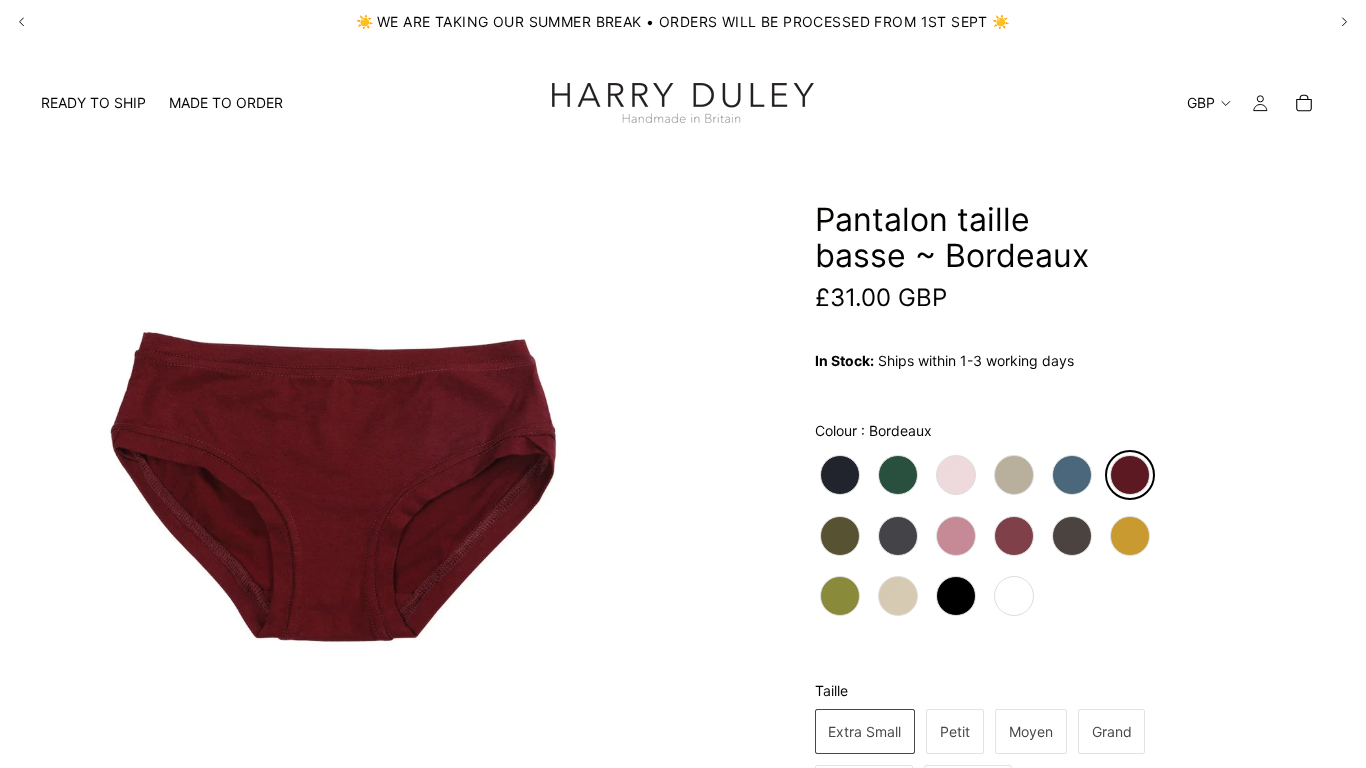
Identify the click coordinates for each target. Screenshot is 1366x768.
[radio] (840, 475)
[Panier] (1304, 103)
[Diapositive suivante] (1344, 22)
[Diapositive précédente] (22, 22)
